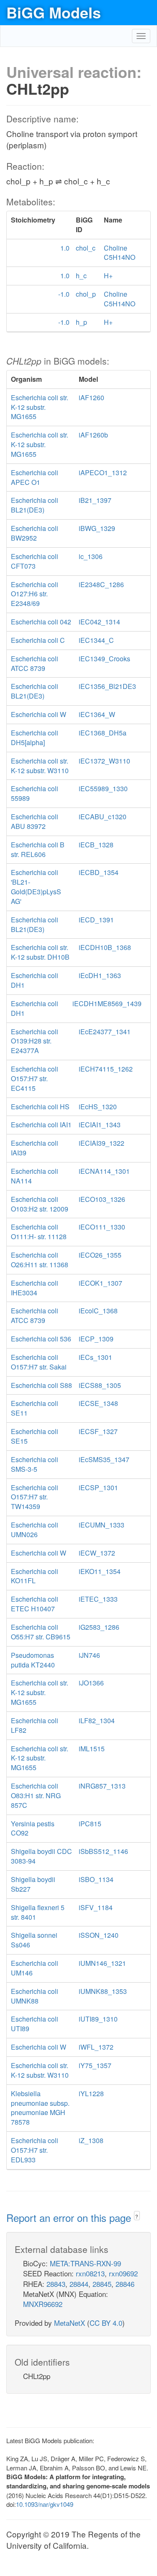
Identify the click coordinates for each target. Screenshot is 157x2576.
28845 (102, 2284)
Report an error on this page (70, 2217)
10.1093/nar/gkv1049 (45, 2504)
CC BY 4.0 (106, 2323)
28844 (79, 2284)
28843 (56, 2284)
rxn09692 (123, 2273)
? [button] (137, 2216)
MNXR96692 (43, 2304)
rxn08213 (90, 2273)
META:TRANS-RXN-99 (85, 2263)
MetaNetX (69, 2323)
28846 (125, 2284)
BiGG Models (54, 12)
